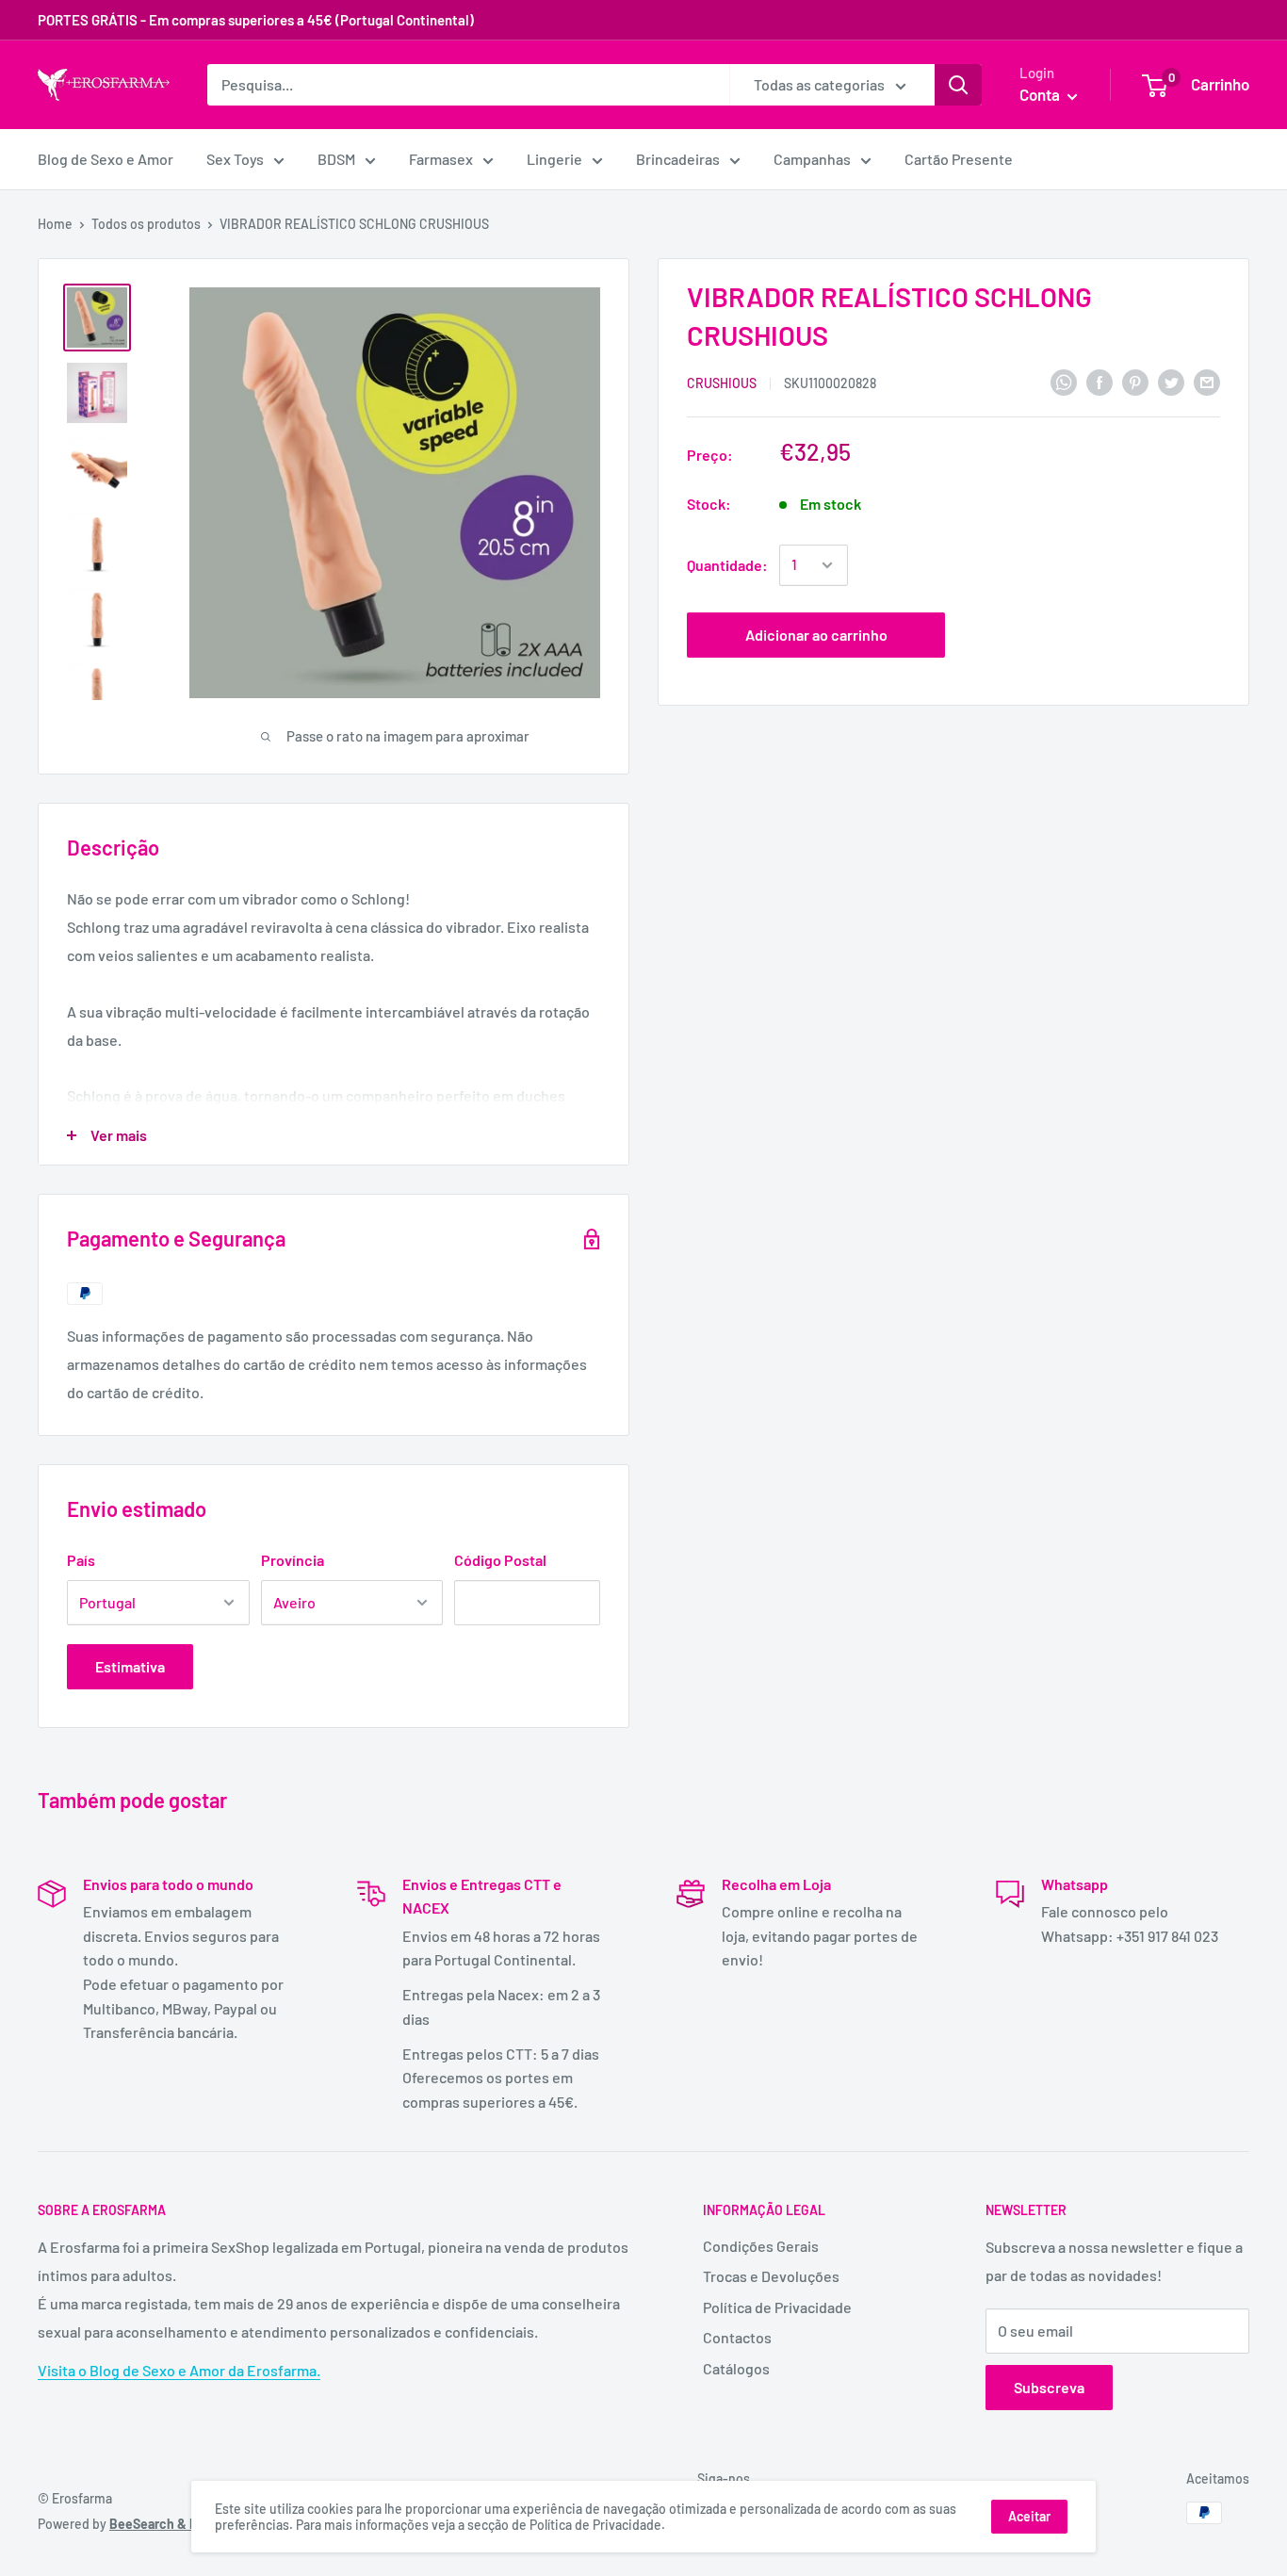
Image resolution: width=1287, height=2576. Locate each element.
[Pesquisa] (958, 85)
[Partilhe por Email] (1207, 381)
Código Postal (500, 1560)
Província (293, 1560)
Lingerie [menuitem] (554, 159)
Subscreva (1049, 2387)
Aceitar (1029, 2516)
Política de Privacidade (777, 2307)
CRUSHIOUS (722, 383)
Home (55, 224)
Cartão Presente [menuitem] (959, 159)
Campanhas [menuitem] (812, 159)
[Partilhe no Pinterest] (1135, 381)
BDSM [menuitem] (336, 159)
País (81, 1560)
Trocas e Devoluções (771, 2276)
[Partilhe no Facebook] (1100, 381)
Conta (1041, 94)
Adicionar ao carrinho (816, 635)
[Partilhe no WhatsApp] (1064, 381)
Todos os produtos (146, 224)
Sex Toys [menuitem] (235, 159)
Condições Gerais (761, 2246)
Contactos (737, 2337)
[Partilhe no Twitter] (1171, 381)
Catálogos (736, 2368)
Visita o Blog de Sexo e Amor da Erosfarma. (179, 2370)
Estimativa (130, 1666)
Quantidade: (727, 565)
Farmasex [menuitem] (441, 159)
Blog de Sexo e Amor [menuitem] (106, 159)
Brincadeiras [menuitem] (678, 159)
